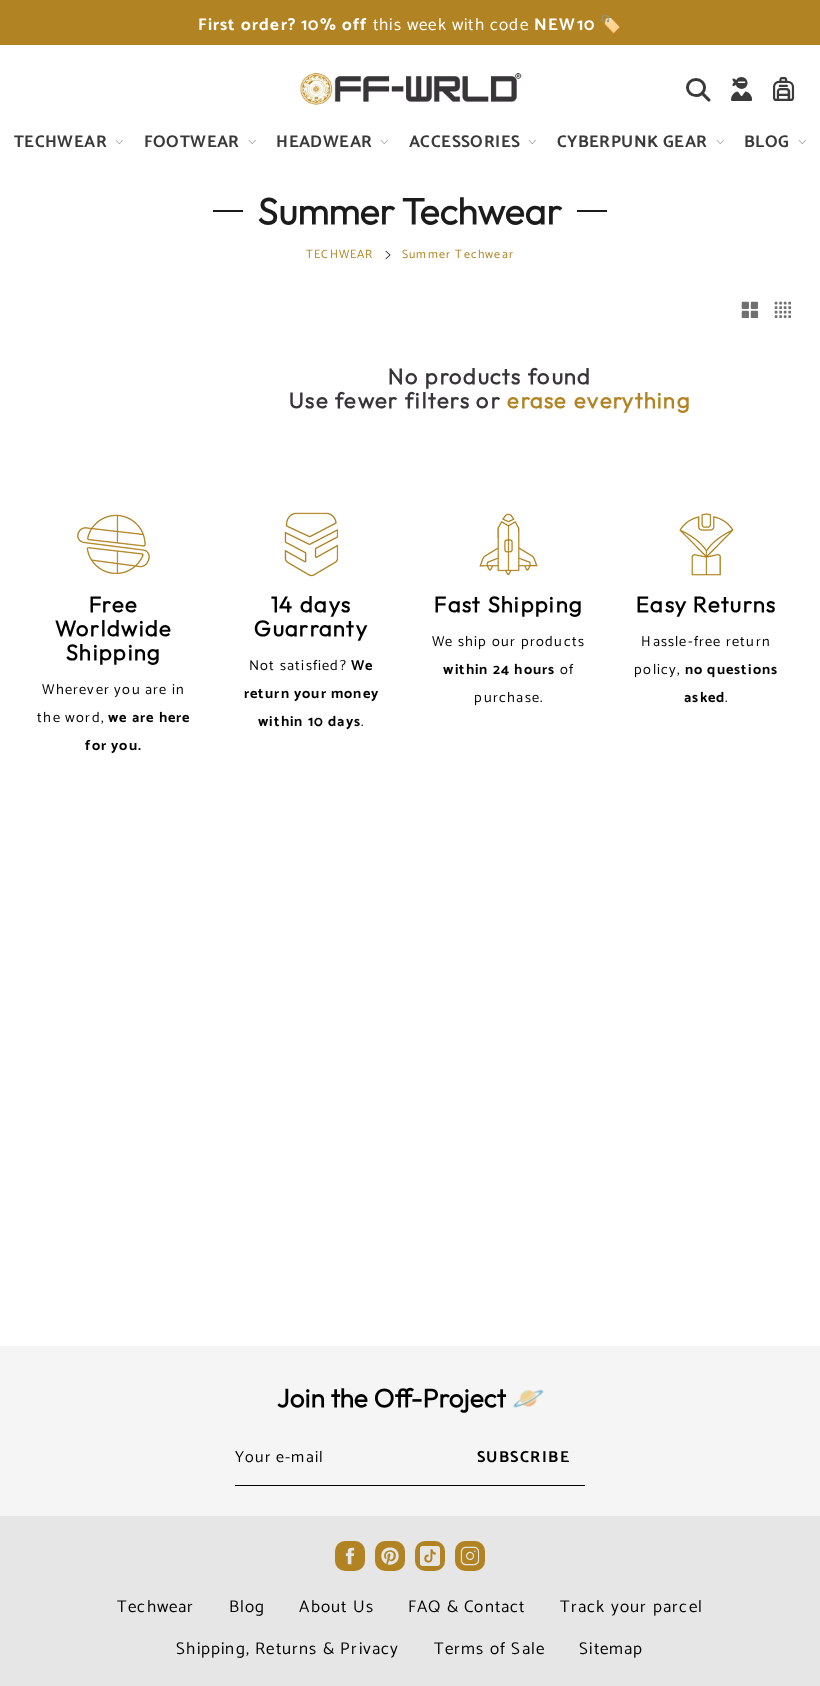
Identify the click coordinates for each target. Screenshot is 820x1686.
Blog (247, 1607)
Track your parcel (631, 1607)
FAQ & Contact (467, 1607)
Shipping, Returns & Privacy (287, 1649)
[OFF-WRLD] (410, 89)
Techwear (156, 1607)
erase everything (599, 400)
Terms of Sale (490, 1649)
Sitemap (611, 1649)
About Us (336, 1607)
